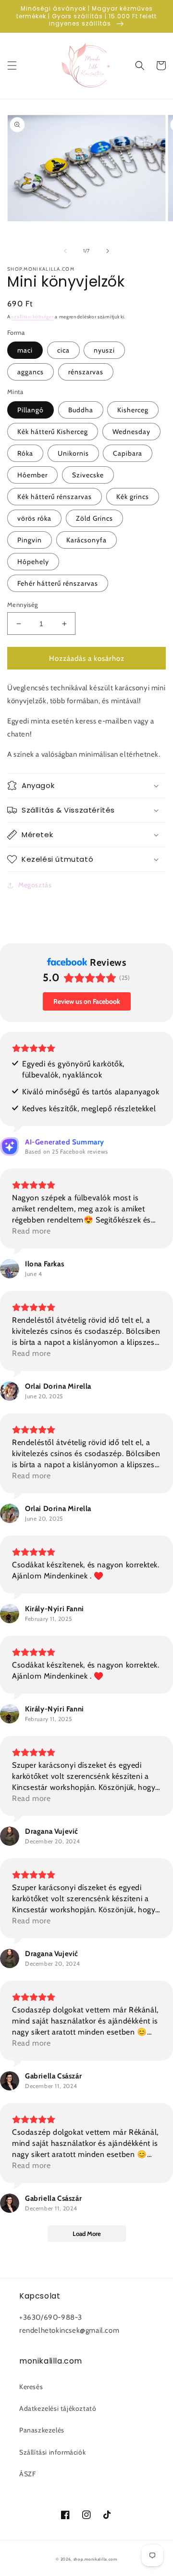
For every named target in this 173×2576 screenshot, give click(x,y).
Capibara (128, 453)
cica (63, 350)
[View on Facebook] (10, 1269)
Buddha (81, 410)
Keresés (31, 2387)
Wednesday (131, 432)
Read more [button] (31, 1231)
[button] (12, 66)
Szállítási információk (52, 2452)
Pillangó (31, 410)
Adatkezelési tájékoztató (58, 2408)
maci (25, 350)
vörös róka (34, 518)
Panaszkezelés (42, 2430)
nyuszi (104, 350)
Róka (25, 453)
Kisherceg (133, 410)
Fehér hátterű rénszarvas (58, 583)
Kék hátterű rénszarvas (55, 497)
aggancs (31, 372)
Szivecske (88, 475)
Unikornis (73, 453)
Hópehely (33, 562)
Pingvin (30, 540)
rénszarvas (86, 372)
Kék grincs (133, 497)
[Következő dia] (108, 251)
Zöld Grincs (94, 518)
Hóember (32, 475)
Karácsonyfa (86, 540)
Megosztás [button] (35, 885)
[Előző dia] (65, 251)
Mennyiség (23, 605)
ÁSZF (27, 2474)
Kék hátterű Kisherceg (53, 432)
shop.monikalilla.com (95, 2559)
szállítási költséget (32, 317)
